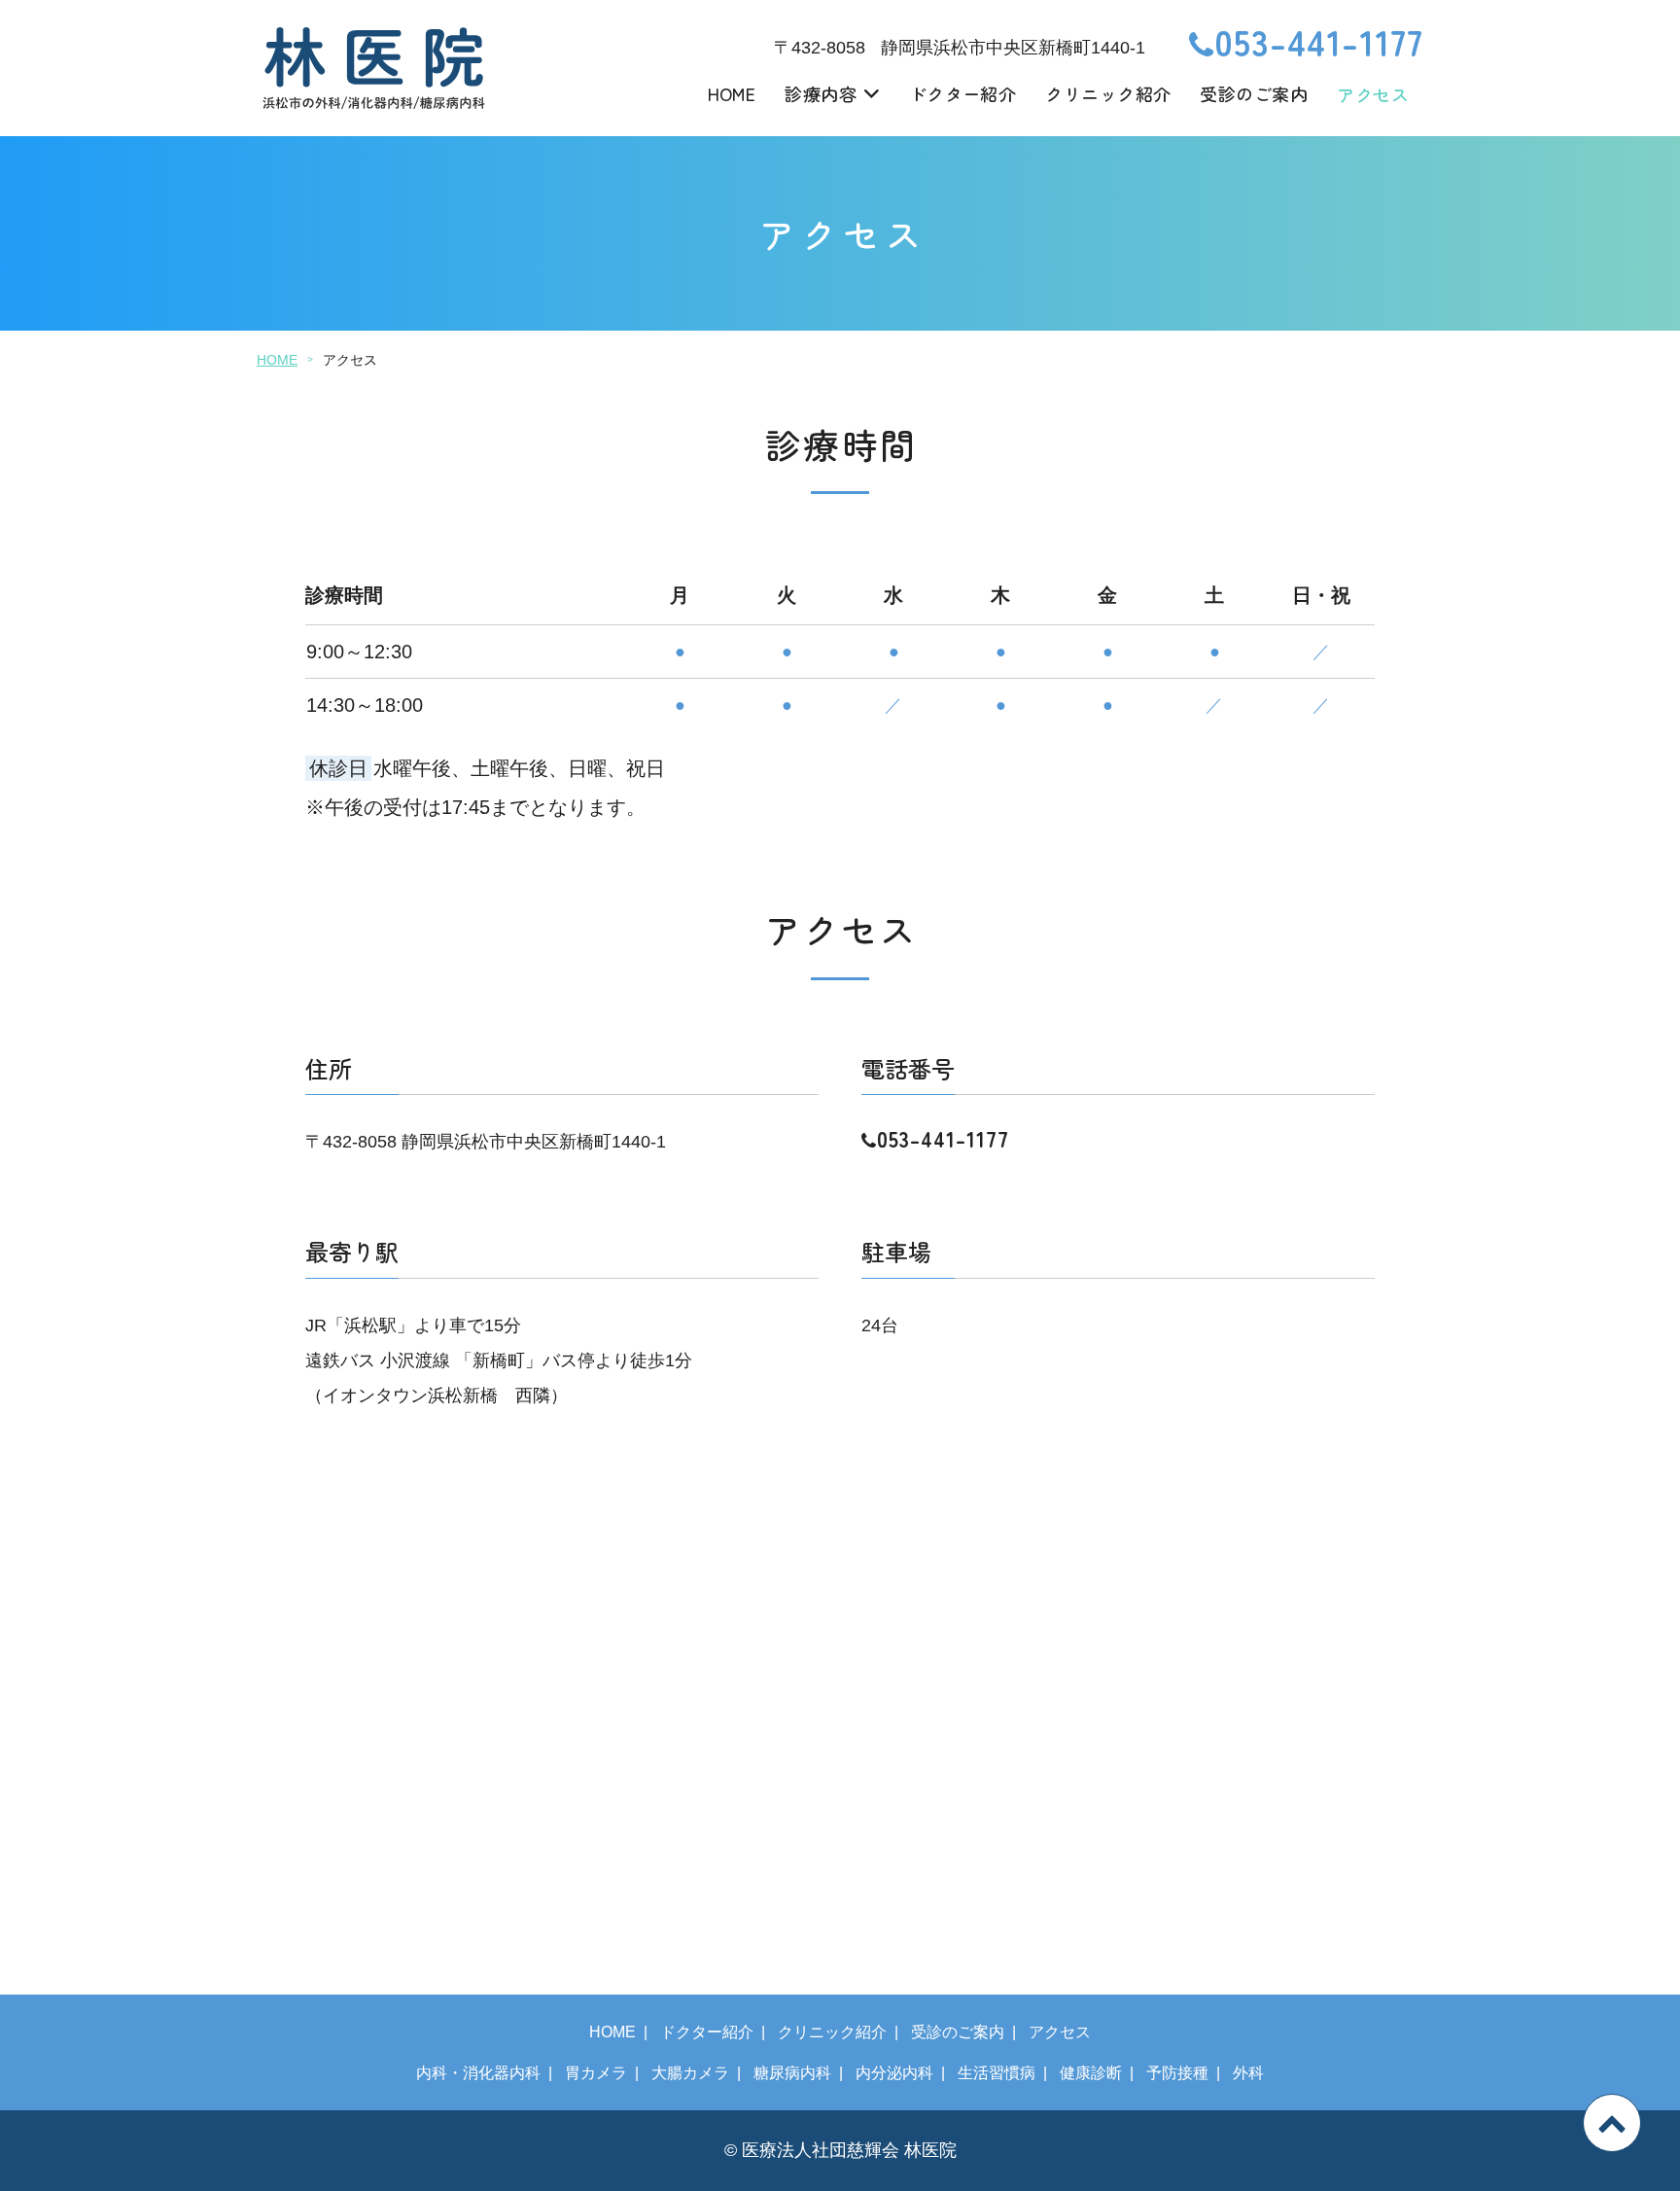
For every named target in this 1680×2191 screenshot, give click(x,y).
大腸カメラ (690, 2073)
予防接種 (1177, 2073)
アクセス (1373, 94)
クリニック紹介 (1108, 93)
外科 (1248, 2073)
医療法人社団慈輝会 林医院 (849, 2150)
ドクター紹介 (963, 93)
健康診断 (1091, 2073)
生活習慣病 (997, 2073)
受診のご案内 (1254, 93)
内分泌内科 (894, 2073)
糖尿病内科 (792, 2073)
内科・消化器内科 (478, 2073)
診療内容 (821, 93)
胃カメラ (596, 2073)
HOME (732, 93)
